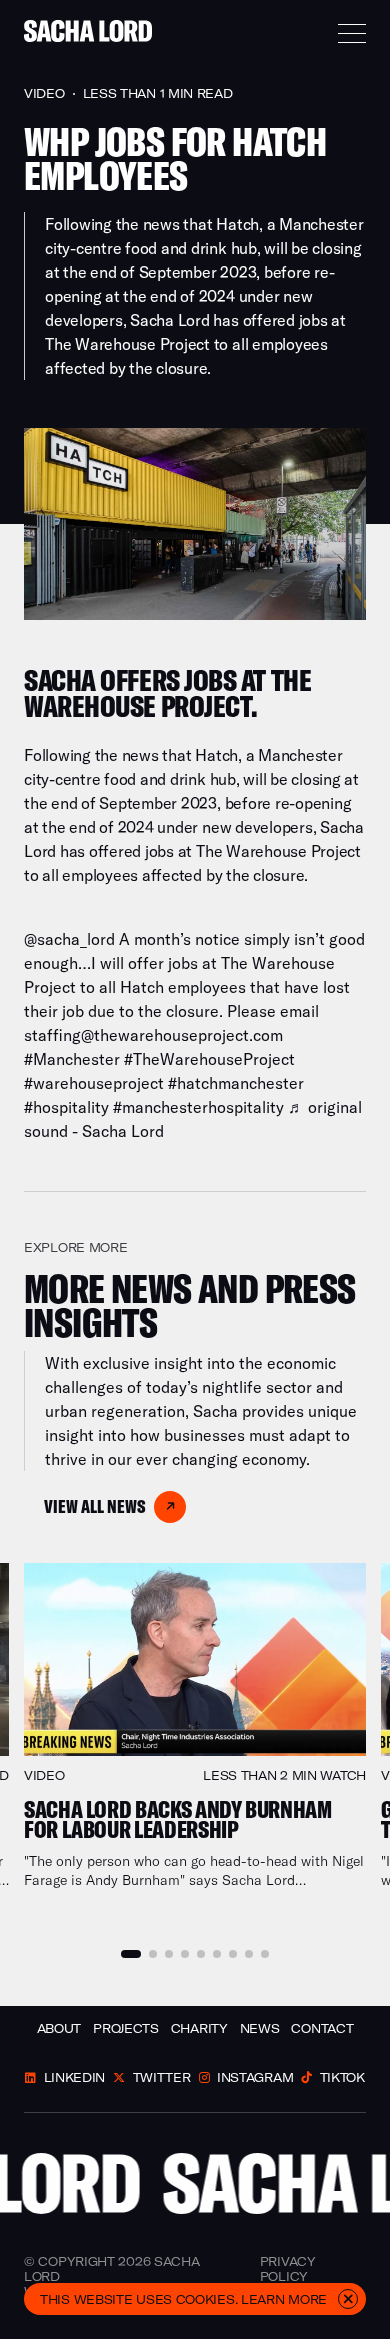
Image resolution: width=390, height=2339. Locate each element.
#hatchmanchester (236, 1083)
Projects (126, 2028)
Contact (322, 2028)
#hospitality (66, 1107)
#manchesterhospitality (198, 1107)
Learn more (284, 2299)
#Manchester (72, 1059)
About (59, 2028)
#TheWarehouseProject (209, 1059)
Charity (199, 2028)
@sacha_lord (69, 939)
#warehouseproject (94, 1083)
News (260, 2028)
